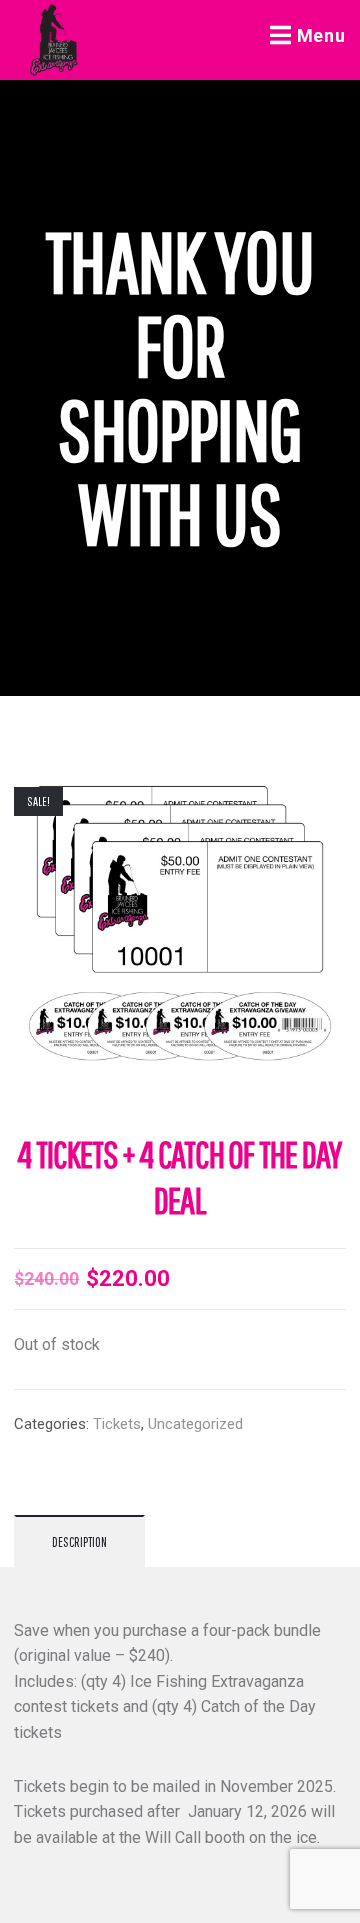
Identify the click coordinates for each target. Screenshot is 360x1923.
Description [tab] (79, 1542)
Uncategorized (195, 1424)
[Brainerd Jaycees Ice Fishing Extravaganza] (54, 40)
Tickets (117, 1424)
